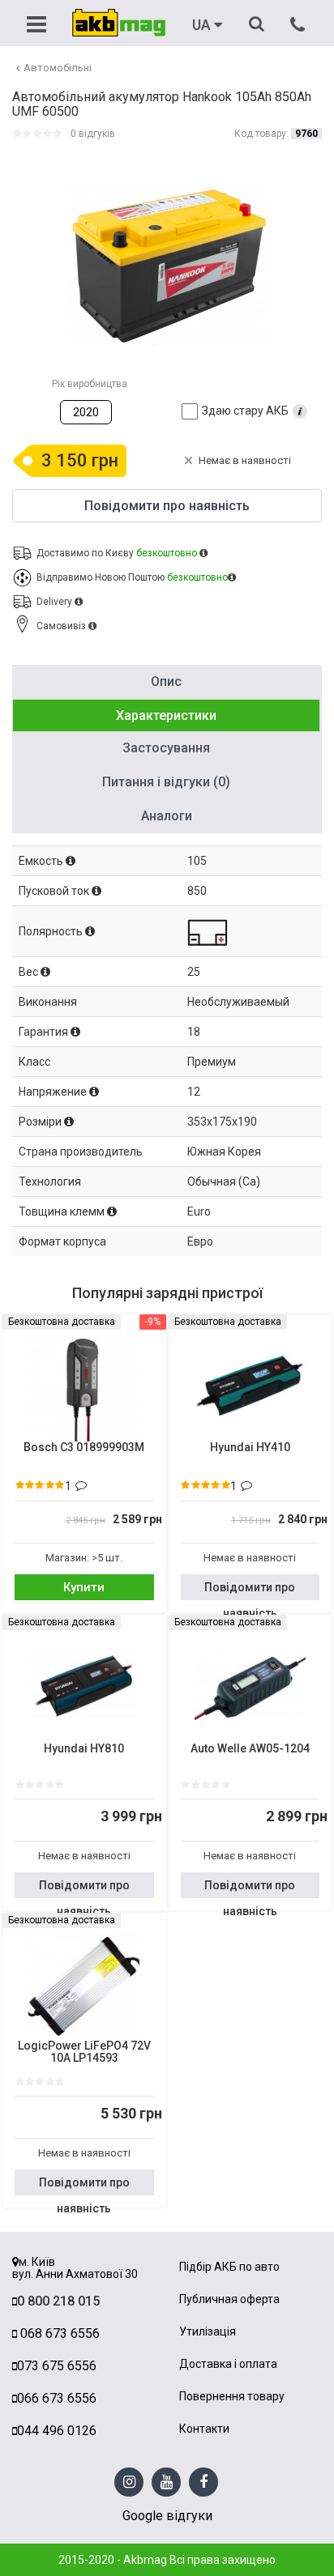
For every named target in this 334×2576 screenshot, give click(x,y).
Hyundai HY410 (250, 1448)
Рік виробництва (90, 384)
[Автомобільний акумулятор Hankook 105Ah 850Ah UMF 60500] (169, 266)
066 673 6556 (57, 2398)
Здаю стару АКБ (245, 411)
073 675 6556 (57, 2366)
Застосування (166, 748)
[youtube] (167, 2482)
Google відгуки (167, 2516)
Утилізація (208, 2332)
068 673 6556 (58, 2333)
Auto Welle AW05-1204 (250, 1749)
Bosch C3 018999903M (84, 1448)
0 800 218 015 (58, 2301)
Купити (84, 1587)
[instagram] (129, 2482)
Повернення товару (232, 2397)
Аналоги (167, 816)
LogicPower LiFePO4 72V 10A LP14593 (84, 2052)
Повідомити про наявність (250, 1590)
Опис (166, 681)
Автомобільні (58, 68)
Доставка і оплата (228, 2364)
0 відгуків (93, 134)
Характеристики (166, 715)
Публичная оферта (229, 2299)
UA (203, 25)
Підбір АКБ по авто (229, 2267)
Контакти (204, 2429)
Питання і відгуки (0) (166, 782)
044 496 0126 (57, 2431)
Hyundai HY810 (84, 1749)
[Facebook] (203, 2482)
